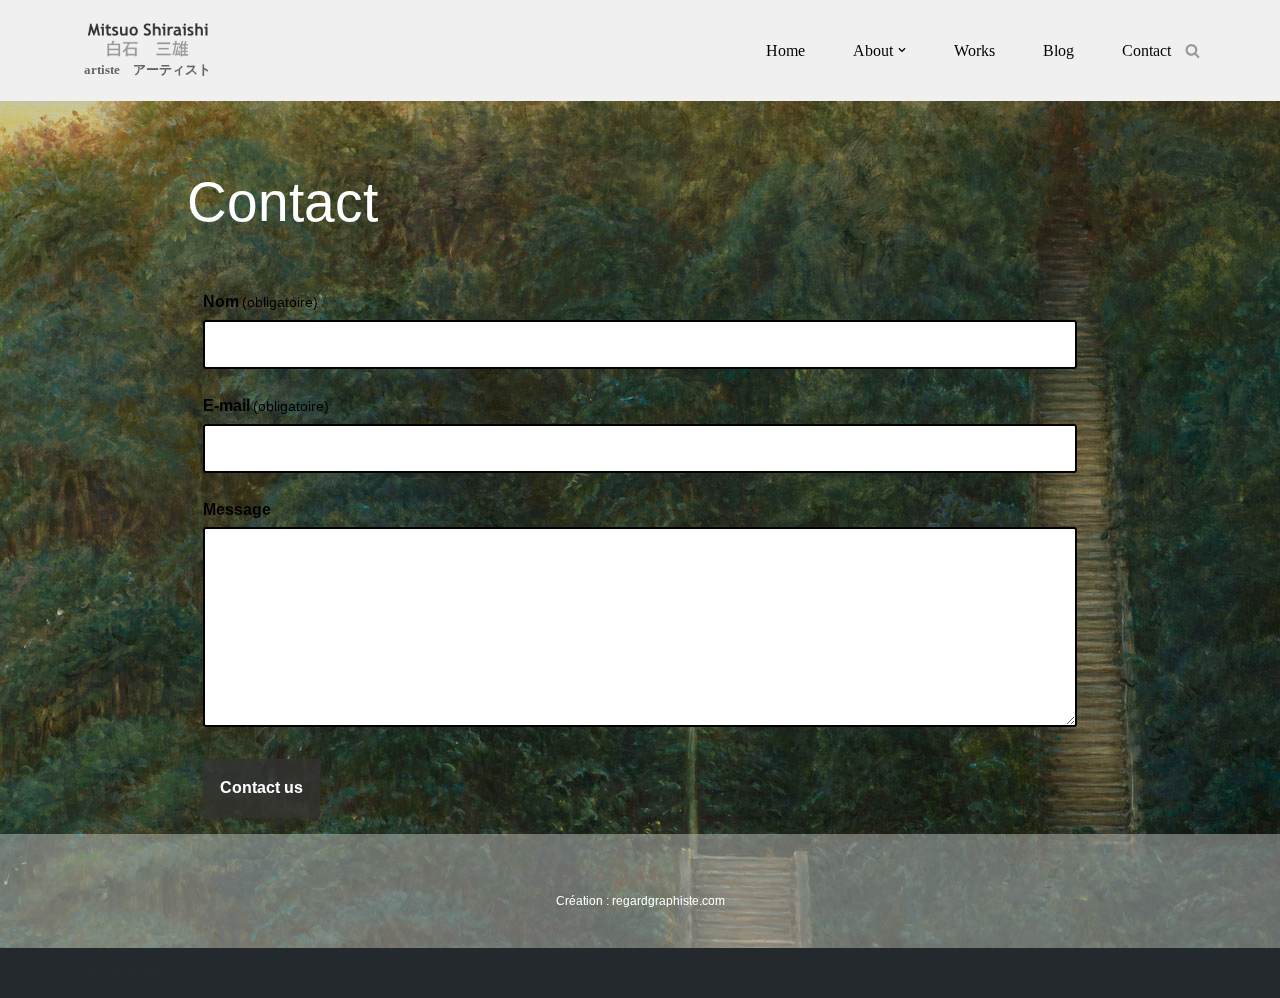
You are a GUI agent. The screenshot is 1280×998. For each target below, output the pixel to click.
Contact (1146, 50)
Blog (1058, 50)
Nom (260, 301)
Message (237, 509)
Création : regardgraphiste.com (125, 972)
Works (974, 50)
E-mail (266, 405)
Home (785, 50)
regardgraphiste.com (668, 901)
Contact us (261, 787)
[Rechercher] (1192, 50)
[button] (902, 50)
